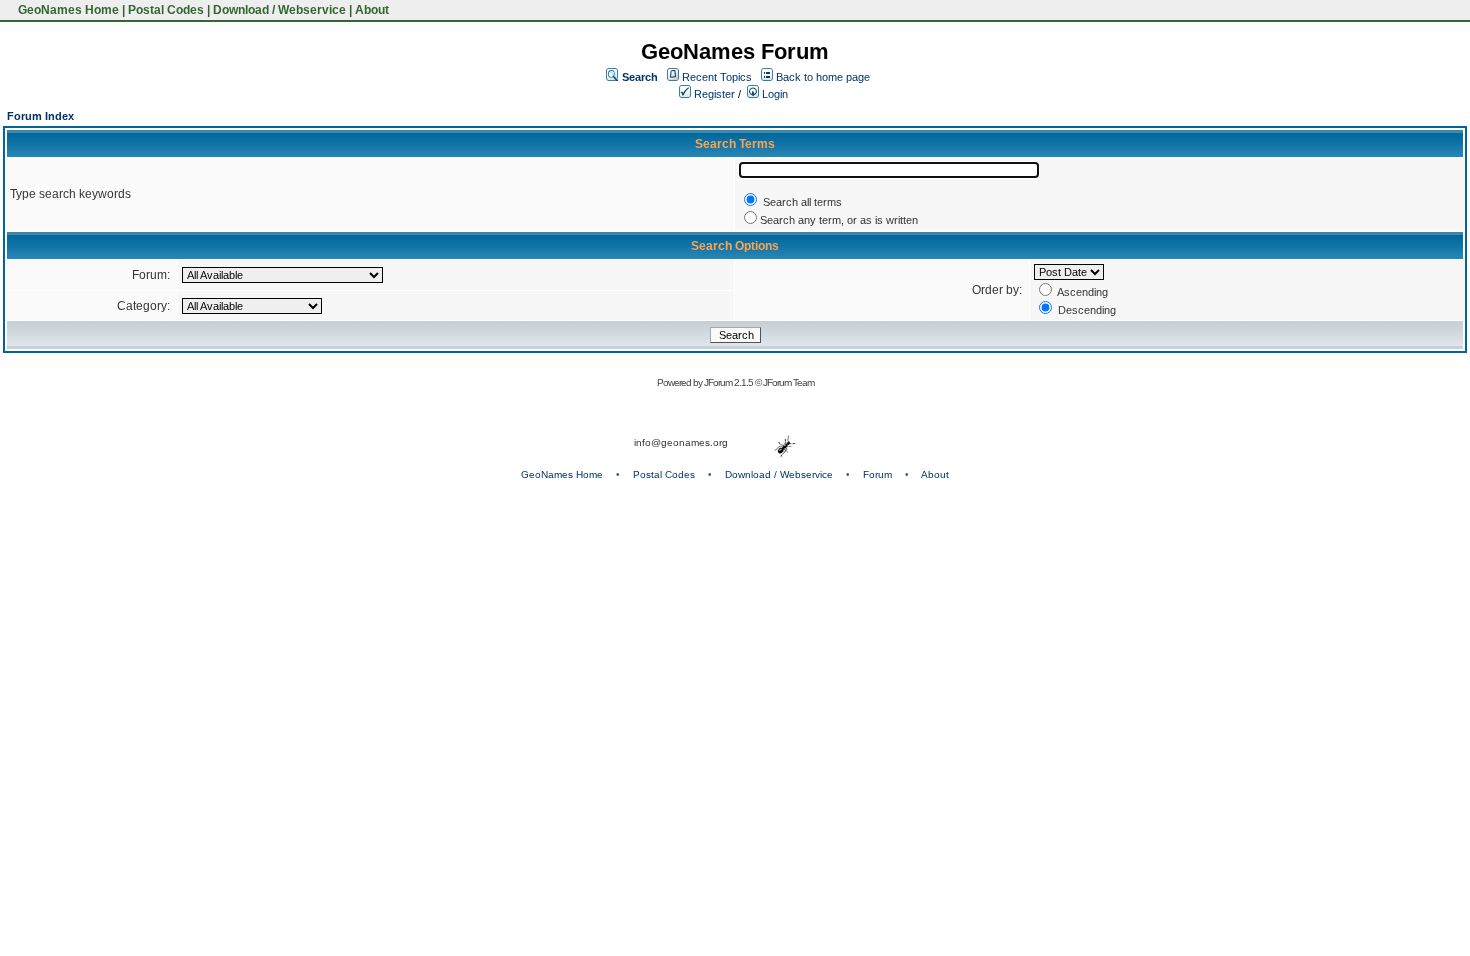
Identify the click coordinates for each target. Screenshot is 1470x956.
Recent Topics (717, 77)
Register (713, 94)
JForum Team (788, 382)
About (372, 10)
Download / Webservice (279, 10)
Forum (877, 474)
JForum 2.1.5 (729, 382)
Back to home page (823, 77)
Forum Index (40, 116)
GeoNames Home (67, 10)
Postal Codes (166, 10)
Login (773, 94)
